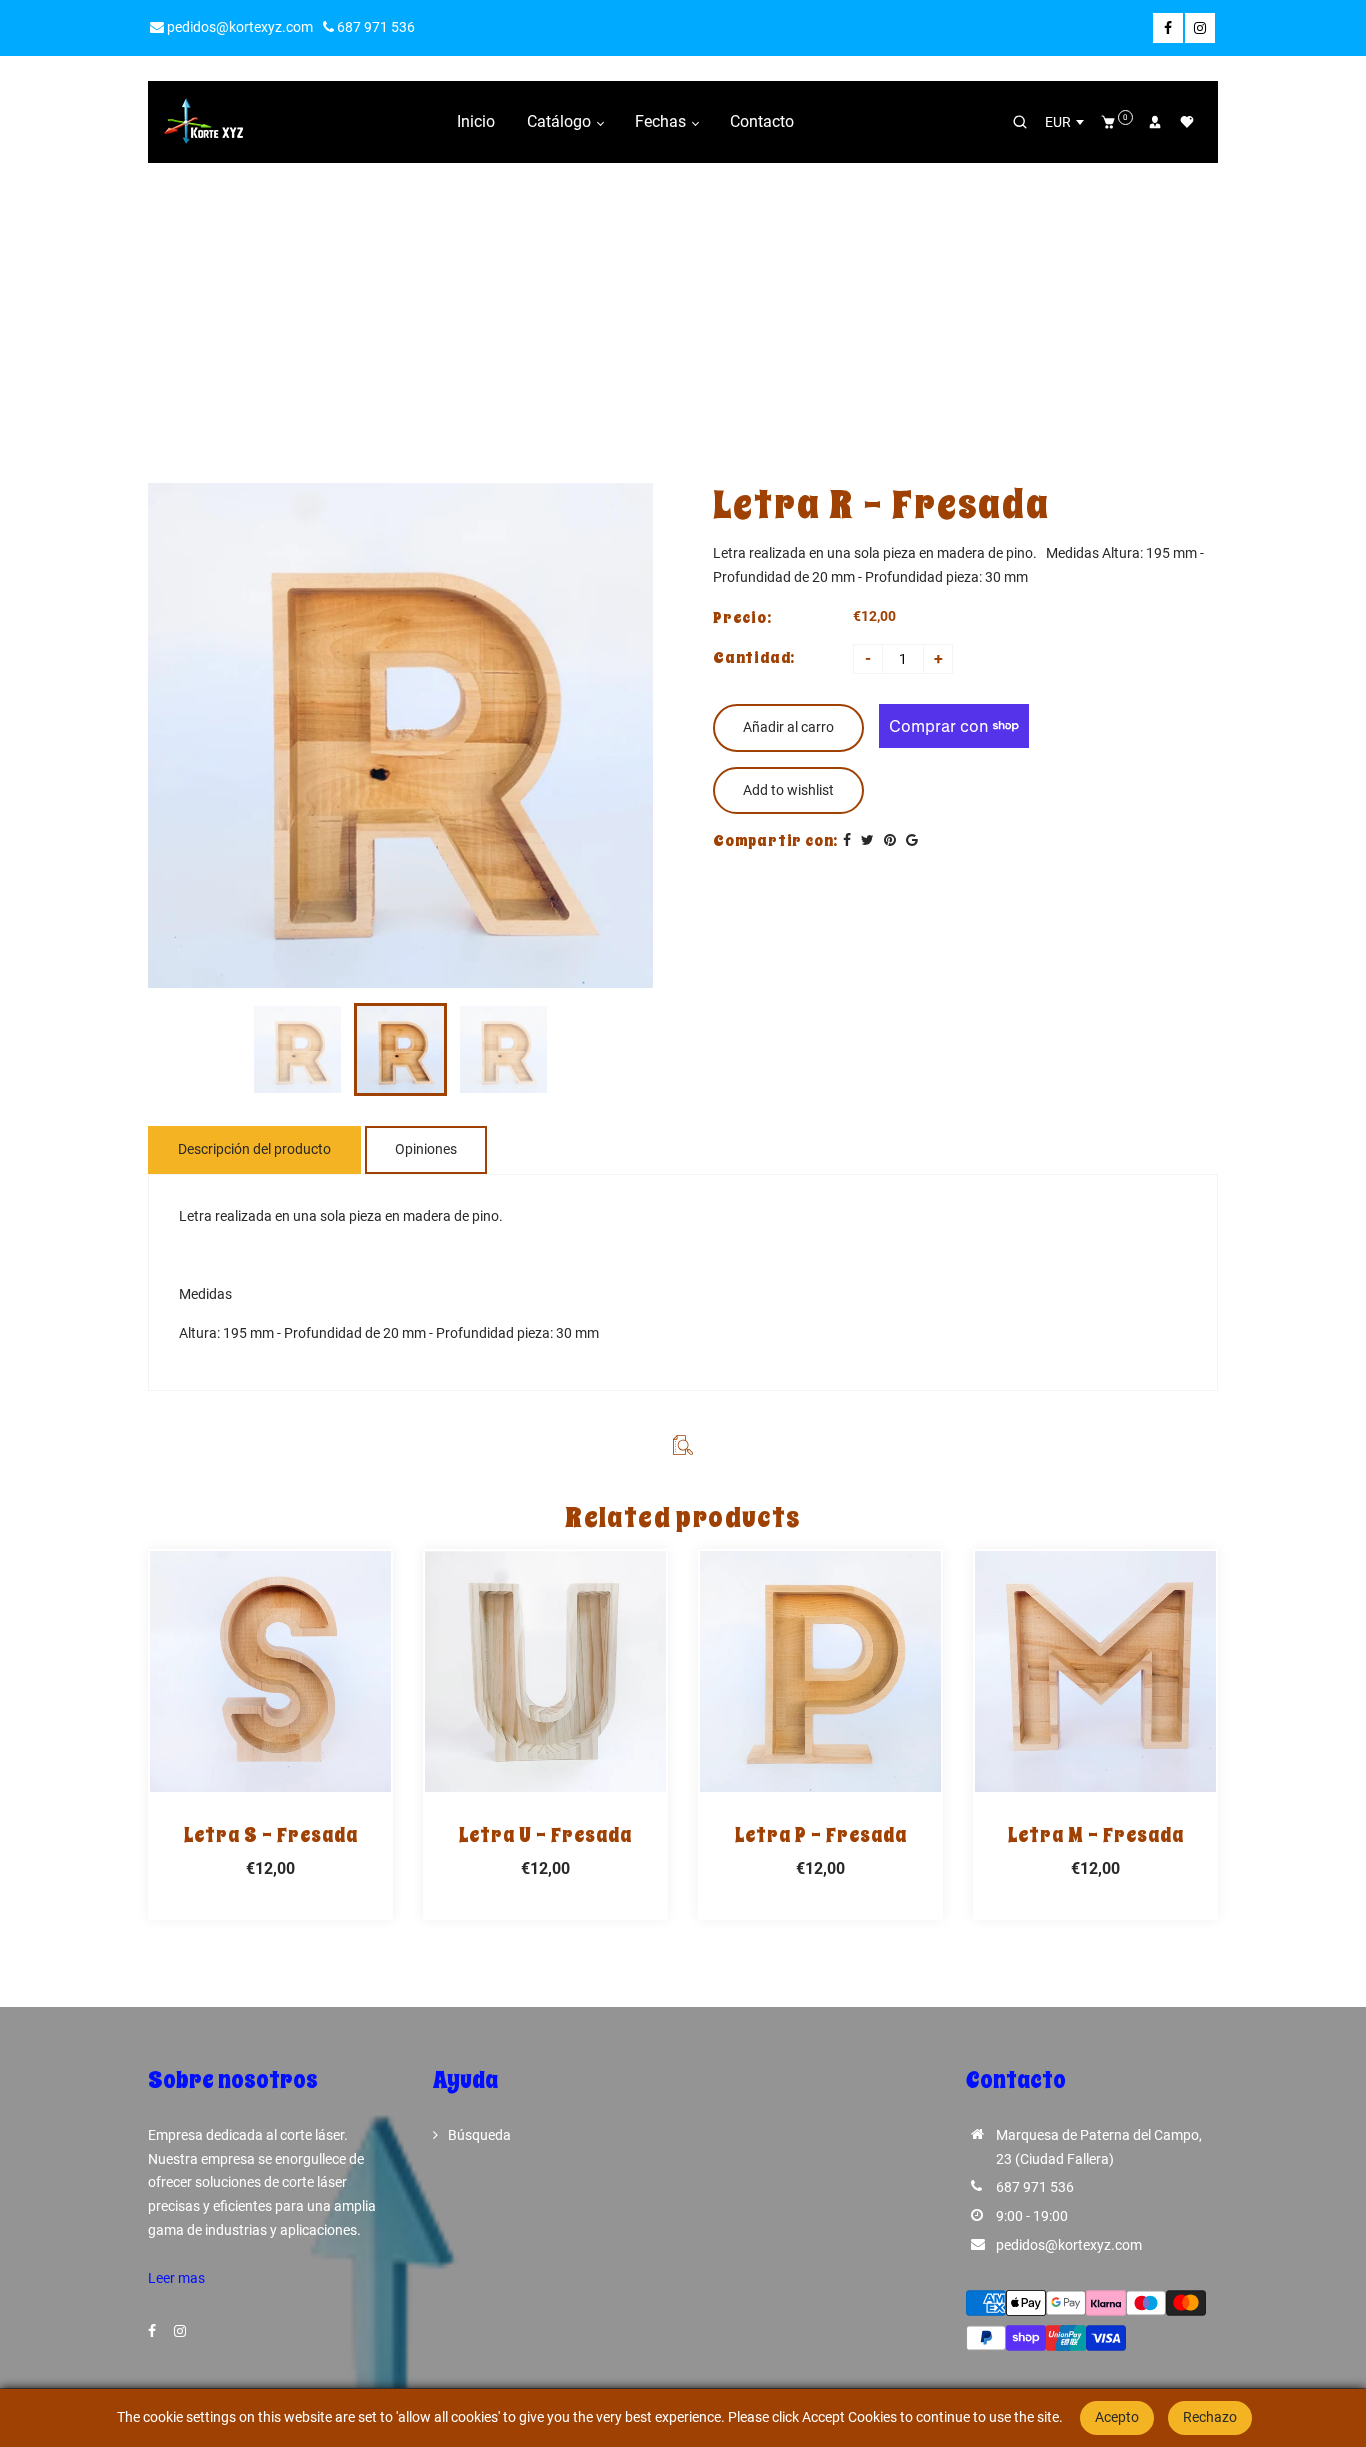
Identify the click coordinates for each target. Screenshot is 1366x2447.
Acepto (1117, 2417)
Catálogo (561, 121)
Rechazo (1210, 2417)
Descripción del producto (254, 1149)
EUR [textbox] (1058, 122)
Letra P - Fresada (821, 1835)
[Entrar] (1155, 122)
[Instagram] (1200, 28)
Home (511, 311)
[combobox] (1064, 122)
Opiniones (426, 1149)
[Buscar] (1020, 122)
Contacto (762, 121)
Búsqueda (479, 2135)
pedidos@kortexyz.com (238, 27)
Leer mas (176, 2278)
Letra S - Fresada (271, 1835)
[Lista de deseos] (1187, 122)
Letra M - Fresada (1096, 1835)
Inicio (476, 121)
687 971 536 (374, 27)
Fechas (662, 121)
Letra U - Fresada (545, 1835)
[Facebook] (1168, 28)
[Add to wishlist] (271, 1671)
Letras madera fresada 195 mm (648, 311)
